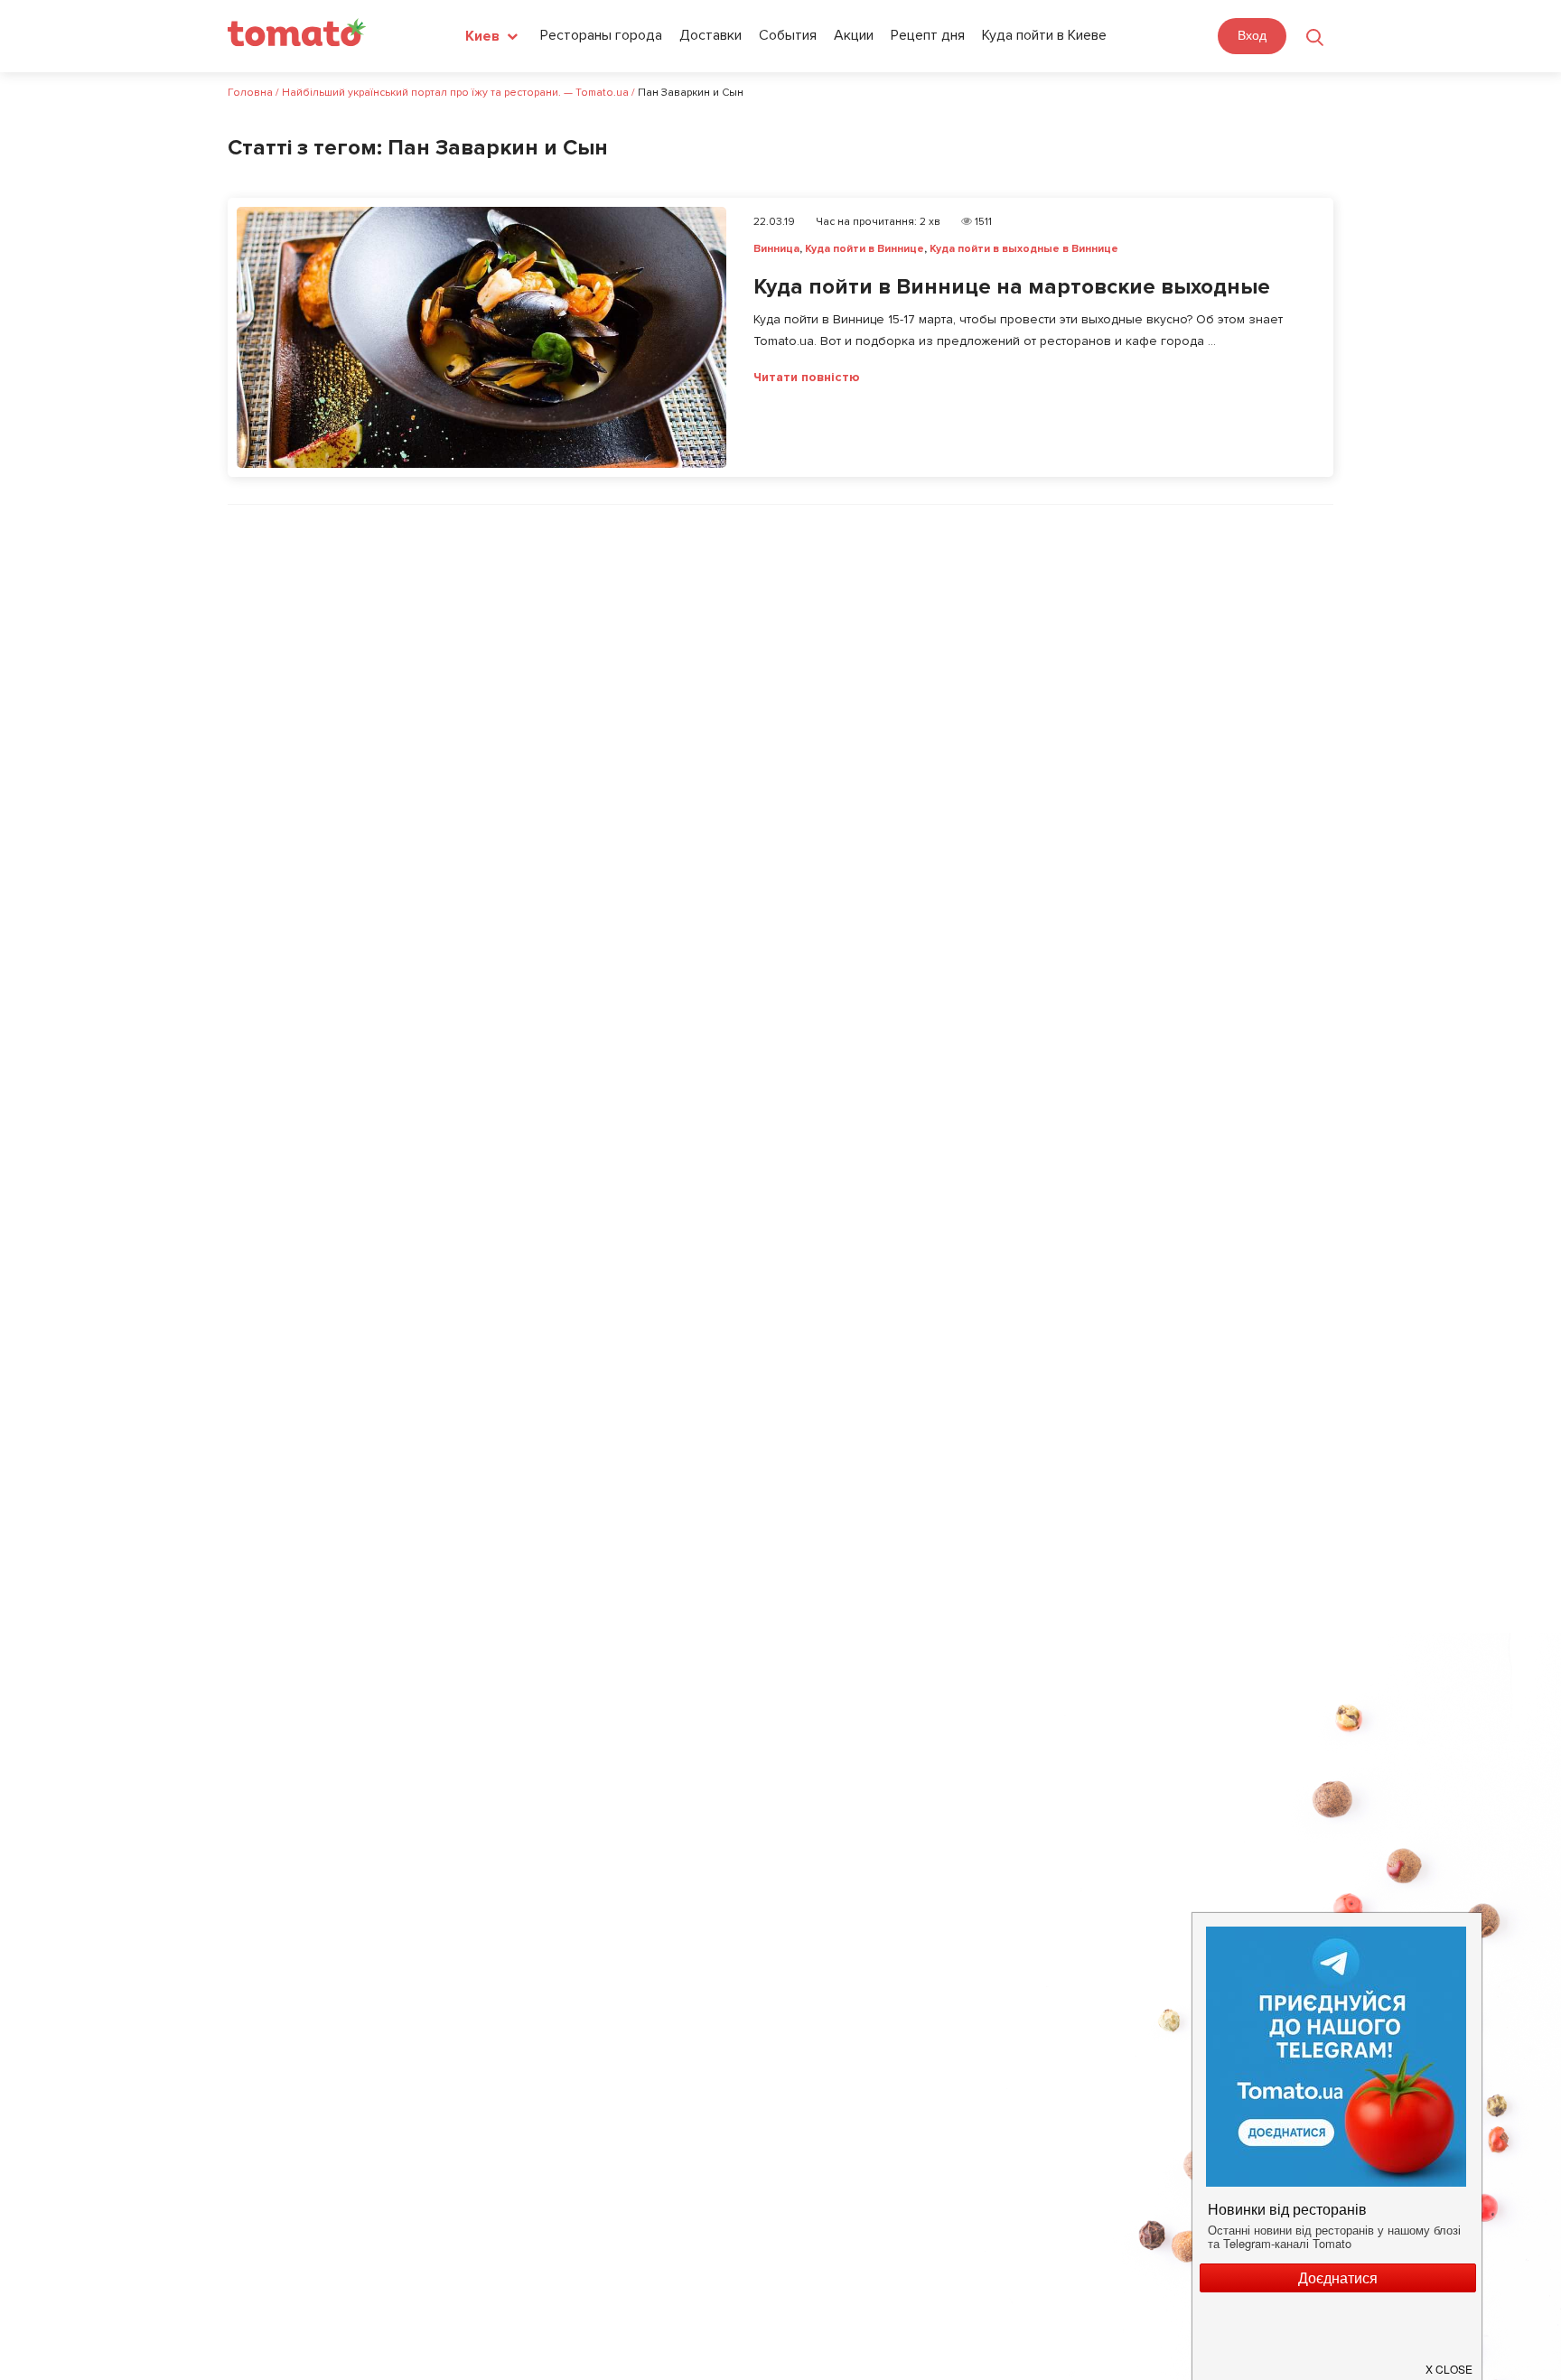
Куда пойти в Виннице (865, 249)
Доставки (710, 35)
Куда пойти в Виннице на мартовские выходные (1012, 287)
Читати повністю (807, 378)
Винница (776, 249)
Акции (854, 35)
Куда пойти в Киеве (1044, 35)
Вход (1252, 35)
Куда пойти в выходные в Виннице (1024, 249)
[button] (1450, 2362)
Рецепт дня (928, 35)
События (788, 35)
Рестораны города (601, 35)
